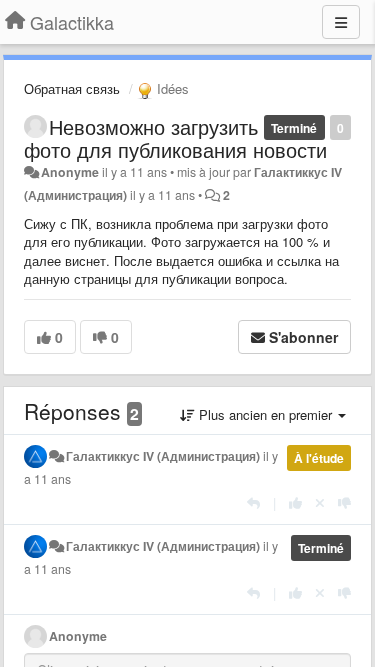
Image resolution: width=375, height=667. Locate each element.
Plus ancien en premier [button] (265, 414)
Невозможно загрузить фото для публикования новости (175, 138)
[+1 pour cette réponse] (295, 502)
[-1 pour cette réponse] (344, 502)
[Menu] (341, 22)
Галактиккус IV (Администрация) (163, 456)
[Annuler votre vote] (320, 502)
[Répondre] (253, 502)
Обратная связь (72, 88)
